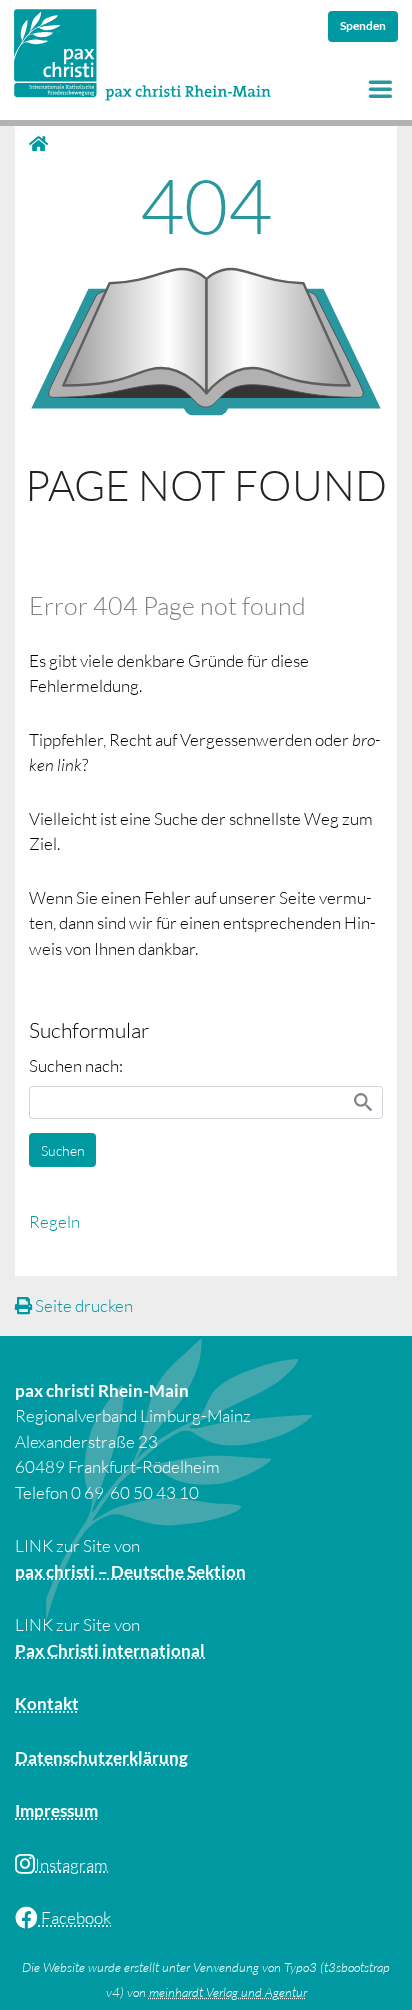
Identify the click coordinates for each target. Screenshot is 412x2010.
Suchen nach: (76, 1065)
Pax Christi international (110, 1650)
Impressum (56, 1810)
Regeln (54, 1221)
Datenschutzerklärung (101, 1757)
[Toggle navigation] (380, 89)
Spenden (363, 25)
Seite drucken (82, 1305)
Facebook (74, 1917)
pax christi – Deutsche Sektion (130, 1571)
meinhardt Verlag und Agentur (228, 1992)
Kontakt (47, 1703)
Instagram (71, 1864)
